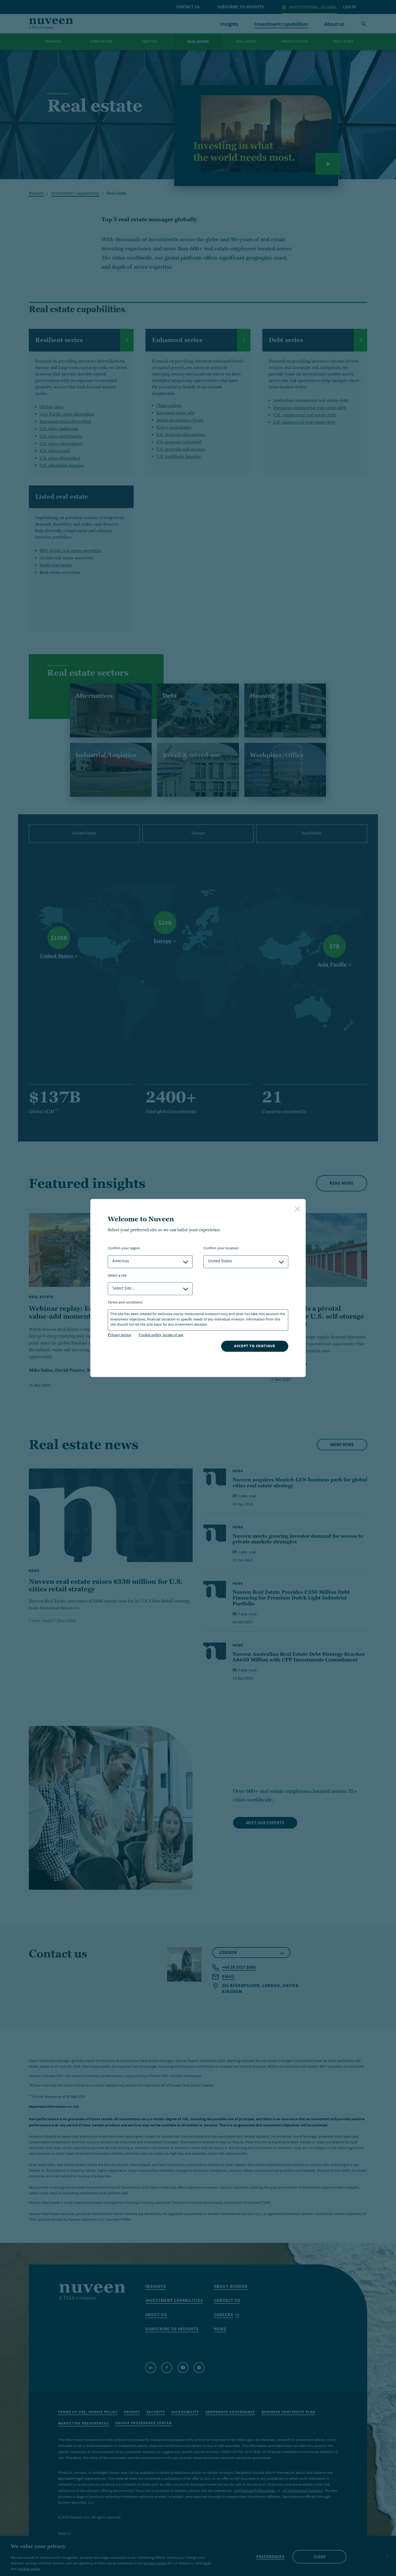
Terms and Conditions (125, 1303)
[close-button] (297, 1209)
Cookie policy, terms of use (161, 1335)
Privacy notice (119, 1335)
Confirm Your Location (221, 1249)
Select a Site (117, 1276)
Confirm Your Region (124, 1249)
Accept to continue (255, 1346)
